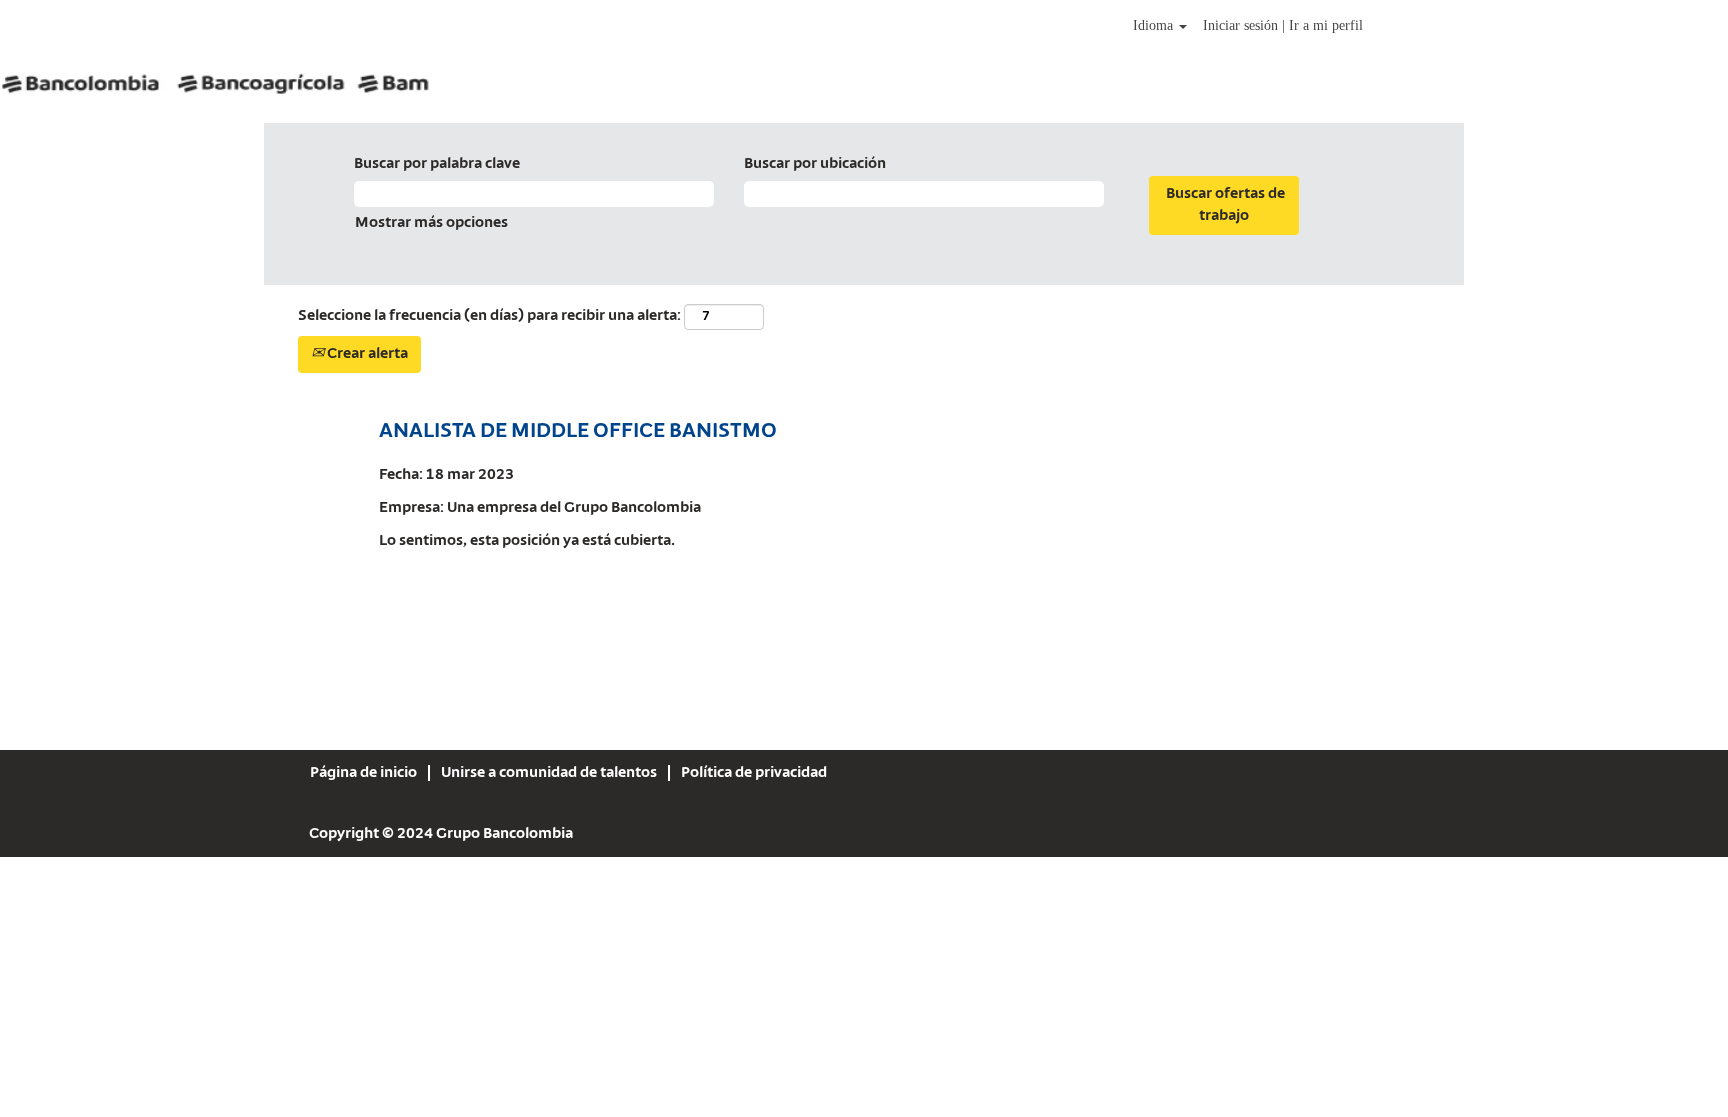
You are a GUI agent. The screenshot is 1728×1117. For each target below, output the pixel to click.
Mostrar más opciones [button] (431, 223)
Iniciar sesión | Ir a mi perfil (1283, 25)
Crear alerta (366, 354)
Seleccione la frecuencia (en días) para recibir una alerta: (489, 316)
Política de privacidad (754, 773)
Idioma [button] (1155, 25)
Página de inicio (363, 773)
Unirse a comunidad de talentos (549, 773)
